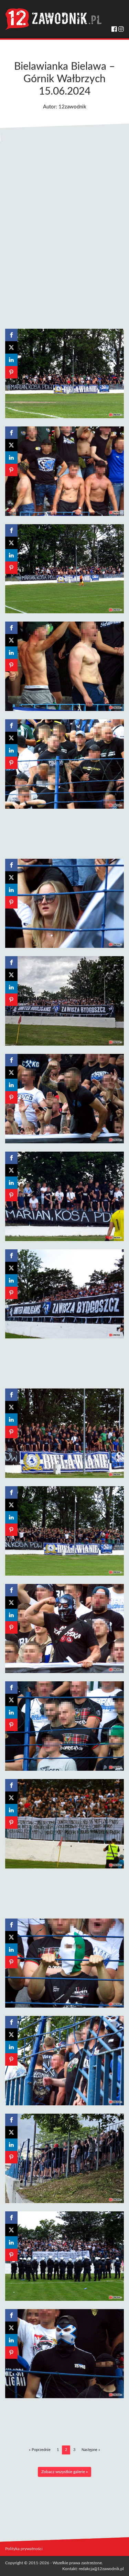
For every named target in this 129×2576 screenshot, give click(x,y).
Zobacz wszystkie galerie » (64, 2472)
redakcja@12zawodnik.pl (101, 2569)
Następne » (91, 2450)
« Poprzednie (40, 2450)
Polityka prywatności (24, 2549)
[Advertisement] (64, 231)
